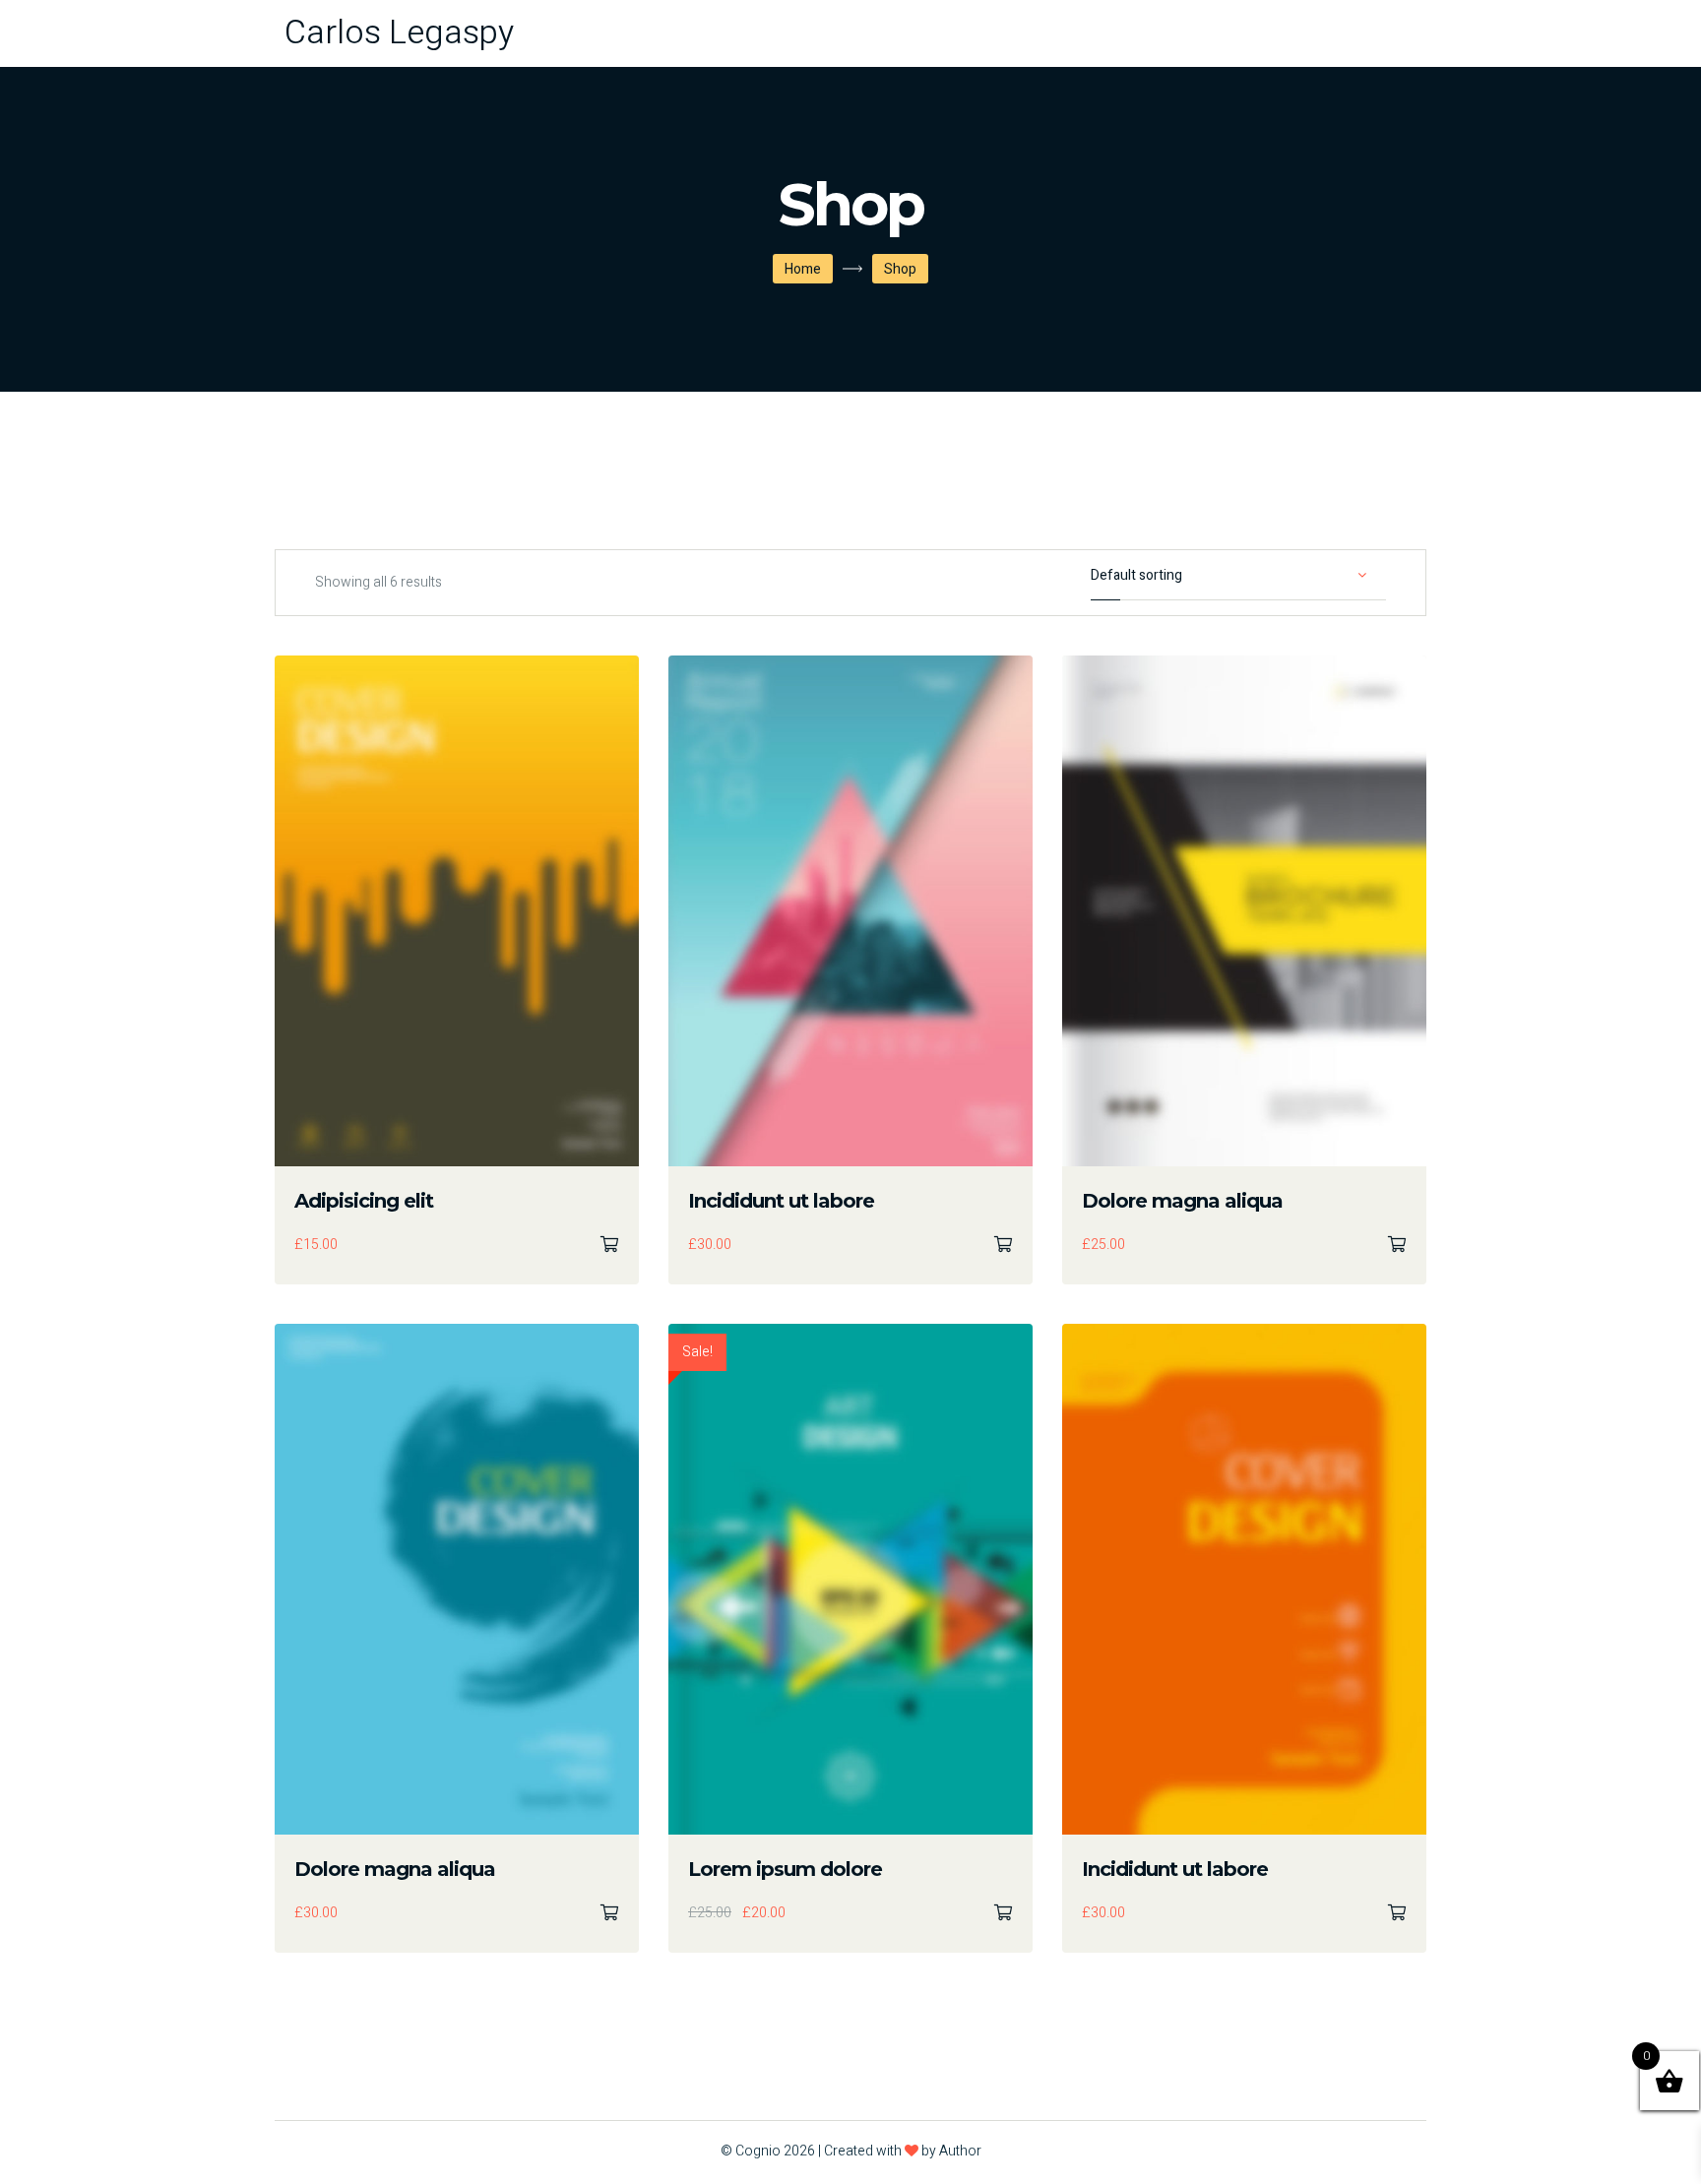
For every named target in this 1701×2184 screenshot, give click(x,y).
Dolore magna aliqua (1182, 1201)
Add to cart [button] (609, 1245)
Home (803, 269)
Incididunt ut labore (781, 1201)
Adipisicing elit (364, 1201)
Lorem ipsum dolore (785, 1869)
